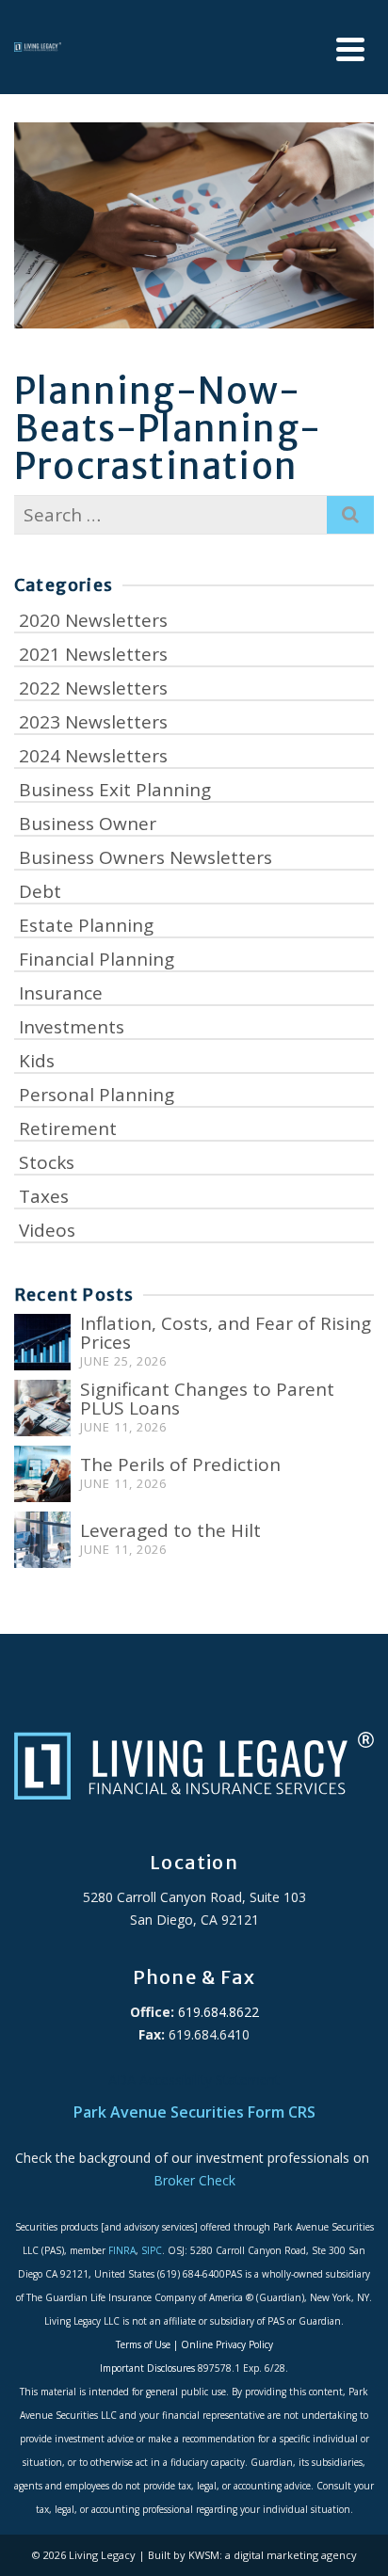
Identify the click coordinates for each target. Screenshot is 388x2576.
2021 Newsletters (93, 654)
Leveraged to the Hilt (170, 1530)
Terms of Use (143, 2344)
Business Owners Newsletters (145, 857)
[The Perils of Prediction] (42, 1474)
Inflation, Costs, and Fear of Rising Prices (226, 1333)
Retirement (68, 1128)
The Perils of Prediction (180, 1464)
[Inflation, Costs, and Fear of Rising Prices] (42, 1342)
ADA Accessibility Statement (194, 2080)
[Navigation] (350, 49)
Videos (47, 1230)
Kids (37, 1061)
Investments (72, 1027)
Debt (40, 891)
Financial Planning (97, 959)
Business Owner (88, 824)
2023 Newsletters (93, 722)
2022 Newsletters (93, 688)
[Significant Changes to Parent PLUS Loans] (42, 1408)
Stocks (47, 1162)
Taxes (44, 1196)
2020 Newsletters (93, 620)
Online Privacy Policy (227, 2344)
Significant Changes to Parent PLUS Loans (207, 1399)
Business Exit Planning (115, 790)
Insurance (61, 993)
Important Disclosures (147, 2368)
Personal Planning (97, 1095)
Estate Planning (86, 925)
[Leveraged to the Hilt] (42, 1540)
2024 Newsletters (93, 756)
